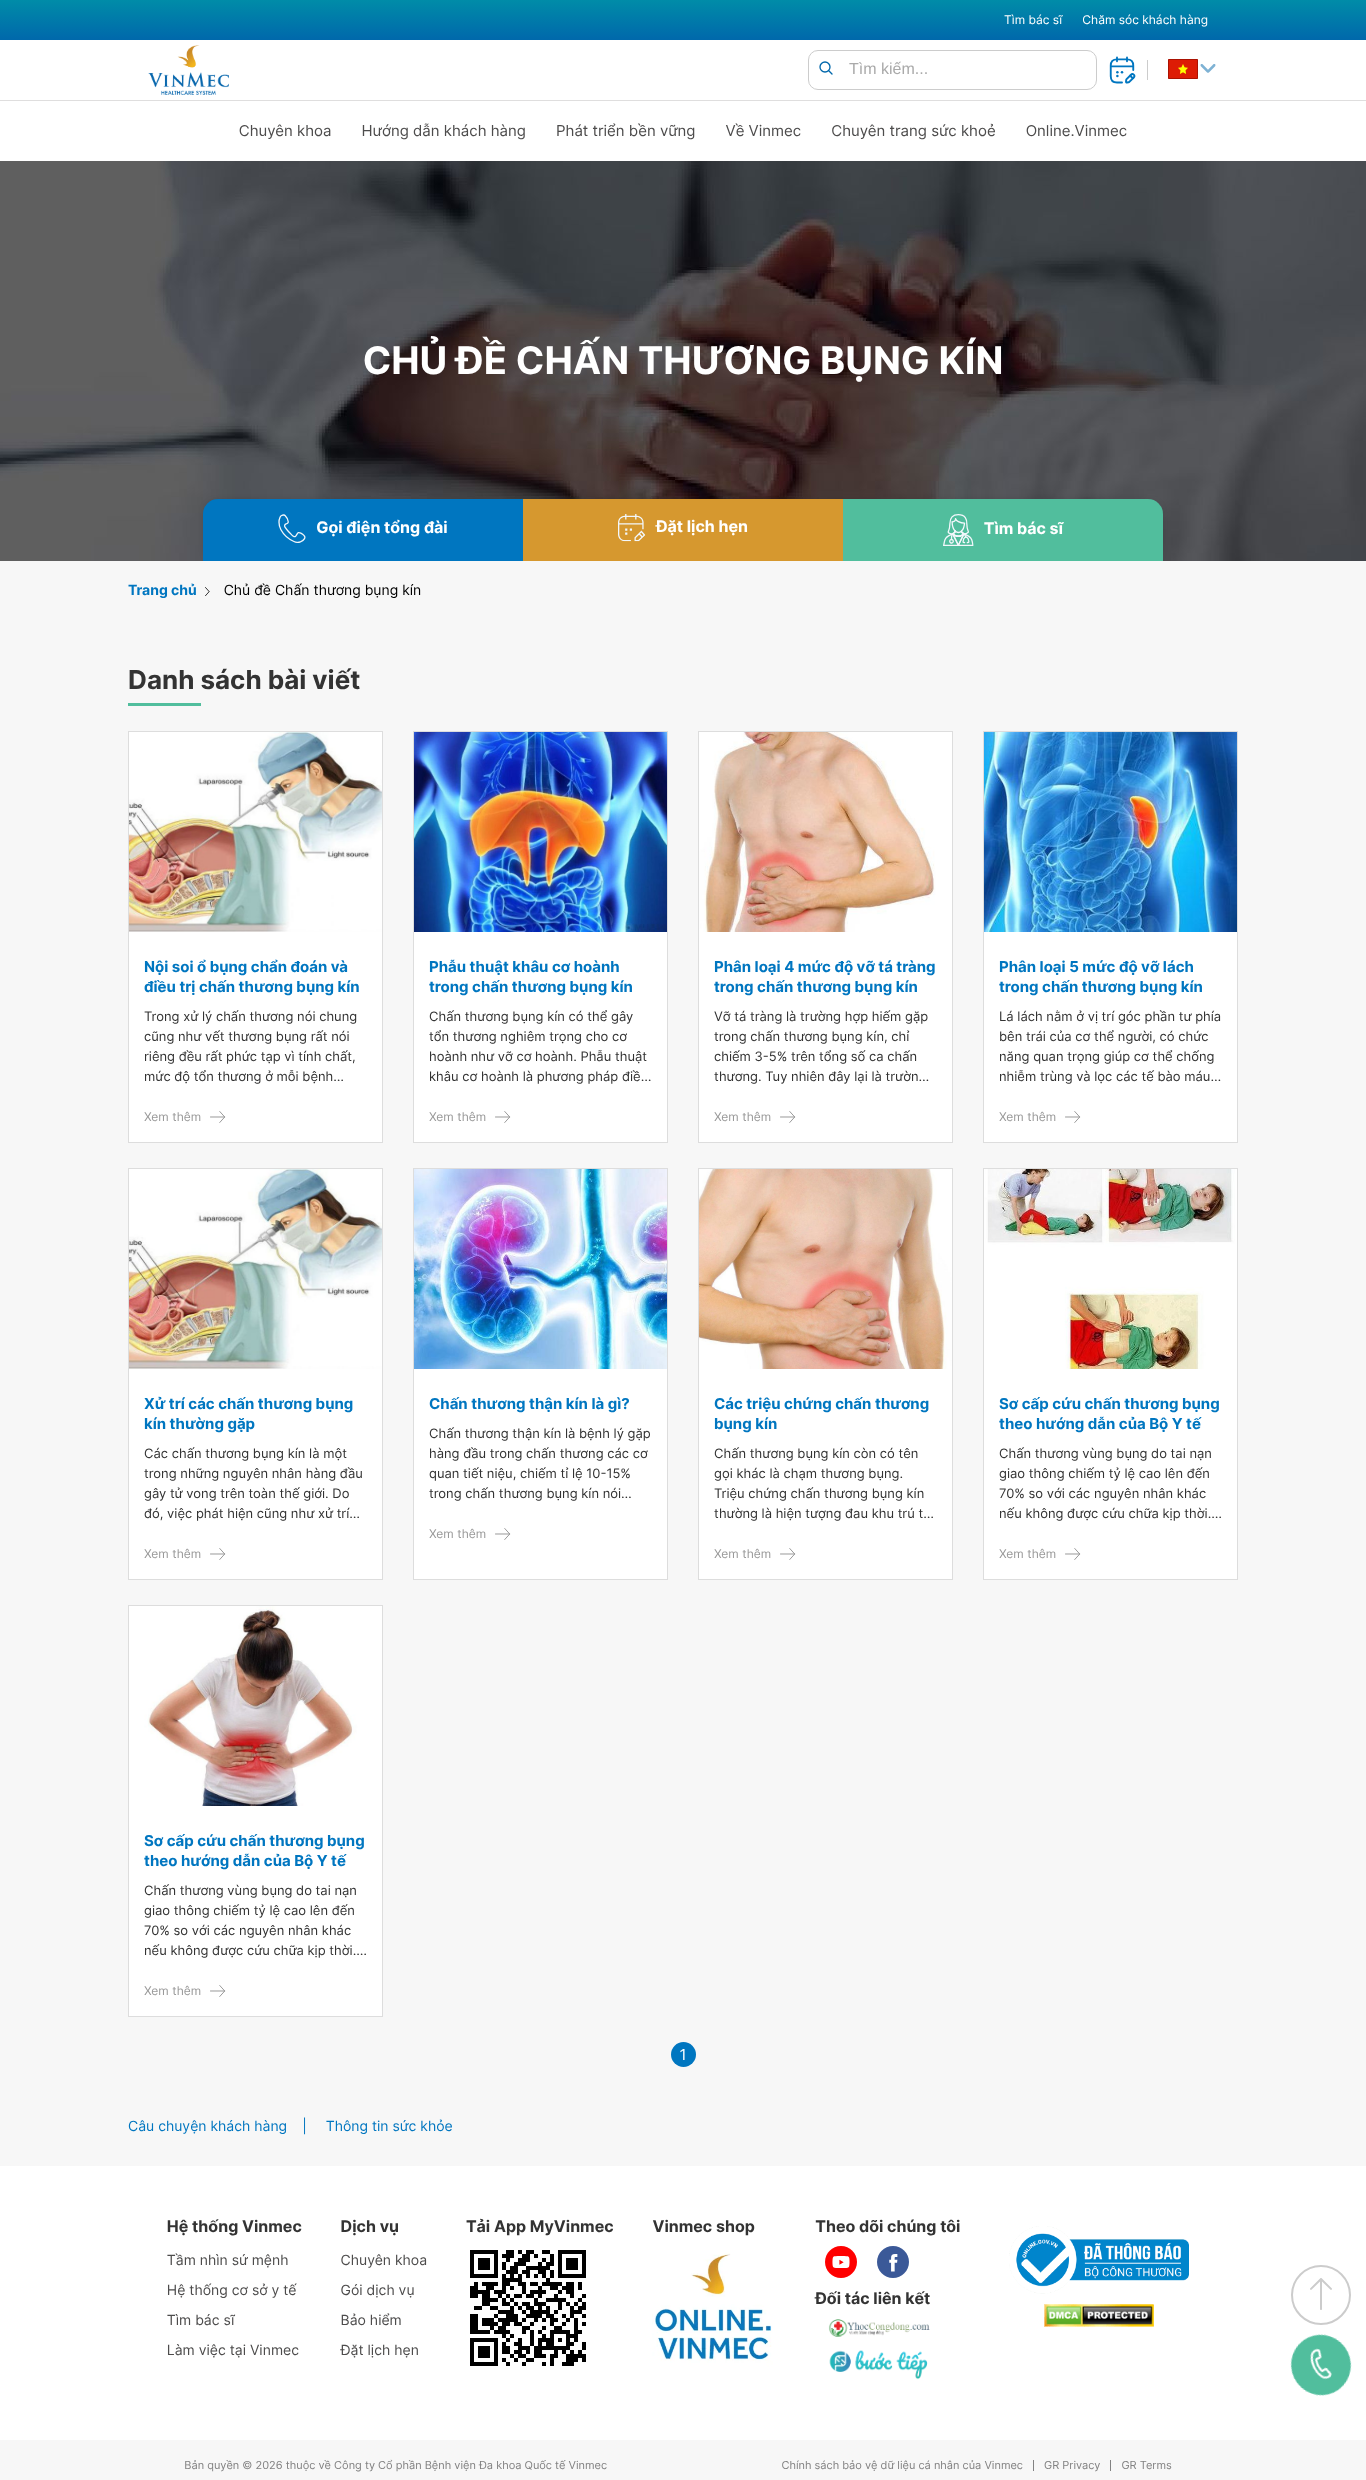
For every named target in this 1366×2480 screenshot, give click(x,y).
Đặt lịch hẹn (380, 2350)
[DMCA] (1099, 2315)
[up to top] (1321, 2295)
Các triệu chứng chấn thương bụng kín (821, 1413)
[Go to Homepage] (188, 70)
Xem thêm (172, 1116)
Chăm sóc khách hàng (1145, 19)
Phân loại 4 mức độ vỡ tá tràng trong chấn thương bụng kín (825, 976)
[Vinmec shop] (714, 2308)
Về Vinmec (764, 130)
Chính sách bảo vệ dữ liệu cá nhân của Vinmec (902, 2465)
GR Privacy (1072, 2465)
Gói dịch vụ (378, 2290)
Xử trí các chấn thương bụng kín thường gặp (248, 1413)
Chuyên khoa (285, 130)
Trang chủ (162, 590)
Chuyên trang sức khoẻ (913, 130)
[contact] (1321, 2364)
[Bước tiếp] (880, 2364)
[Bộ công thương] (1099, 2260)
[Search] (826, 69)
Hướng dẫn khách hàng (444, 130)
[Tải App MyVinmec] (528, 2308)
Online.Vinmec (1077, 130)
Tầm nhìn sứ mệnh (228, 2260)
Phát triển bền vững (626, 130)
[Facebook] (893, 2262)
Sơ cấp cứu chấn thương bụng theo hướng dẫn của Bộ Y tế (1109, 1413)
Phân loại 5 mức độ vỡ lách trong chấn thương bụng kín (1101, 976)
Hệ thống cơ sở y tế (232, 2290)
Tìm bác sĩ (1033, 19)
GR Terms (1146, 2465)
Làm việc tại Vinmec (233, 2350)
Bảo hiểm (371, 2320)
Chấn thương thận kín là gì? (529, 1403)
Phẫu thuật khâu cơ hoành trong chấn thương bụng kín (531, 976)
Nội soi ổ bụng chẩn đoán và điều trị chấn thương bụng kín (252, 976)
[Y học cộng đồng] (880, 2328)
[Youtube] (841, 2262)
